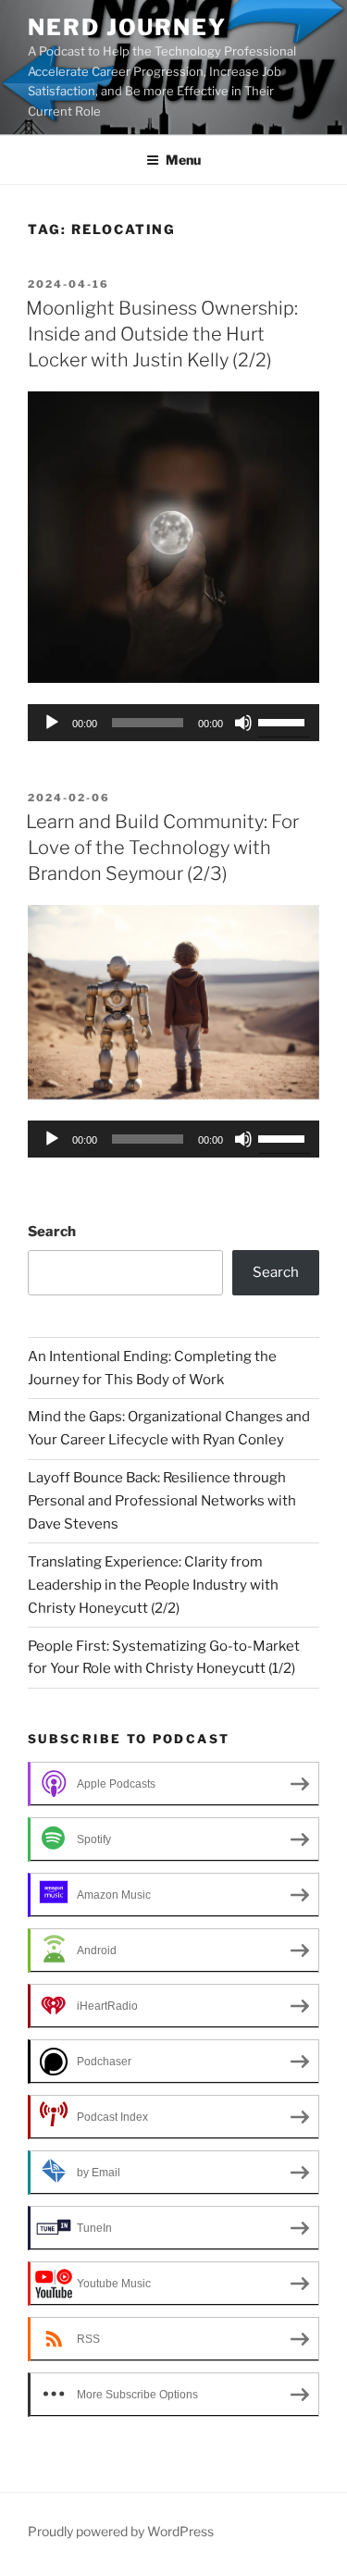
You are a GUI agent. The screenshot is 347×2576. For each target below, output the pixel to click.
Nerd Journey (127, 27)
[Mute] (243, 723)
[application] (173, 723)
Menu (183, 160)
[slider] (284, 721)
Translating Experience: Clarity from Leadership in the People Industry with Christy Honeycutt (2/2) (153, 1585)
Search (52, 1232)
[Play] (52, 723)
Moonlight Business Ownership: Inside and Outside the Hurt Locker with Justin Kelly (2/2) (162, 334)
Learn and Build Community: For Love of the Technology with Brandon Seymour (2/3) (162, 848)
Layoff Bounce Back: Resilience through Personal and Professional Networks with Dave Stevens (162, 1501)
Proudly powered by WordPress (121, 2531)
